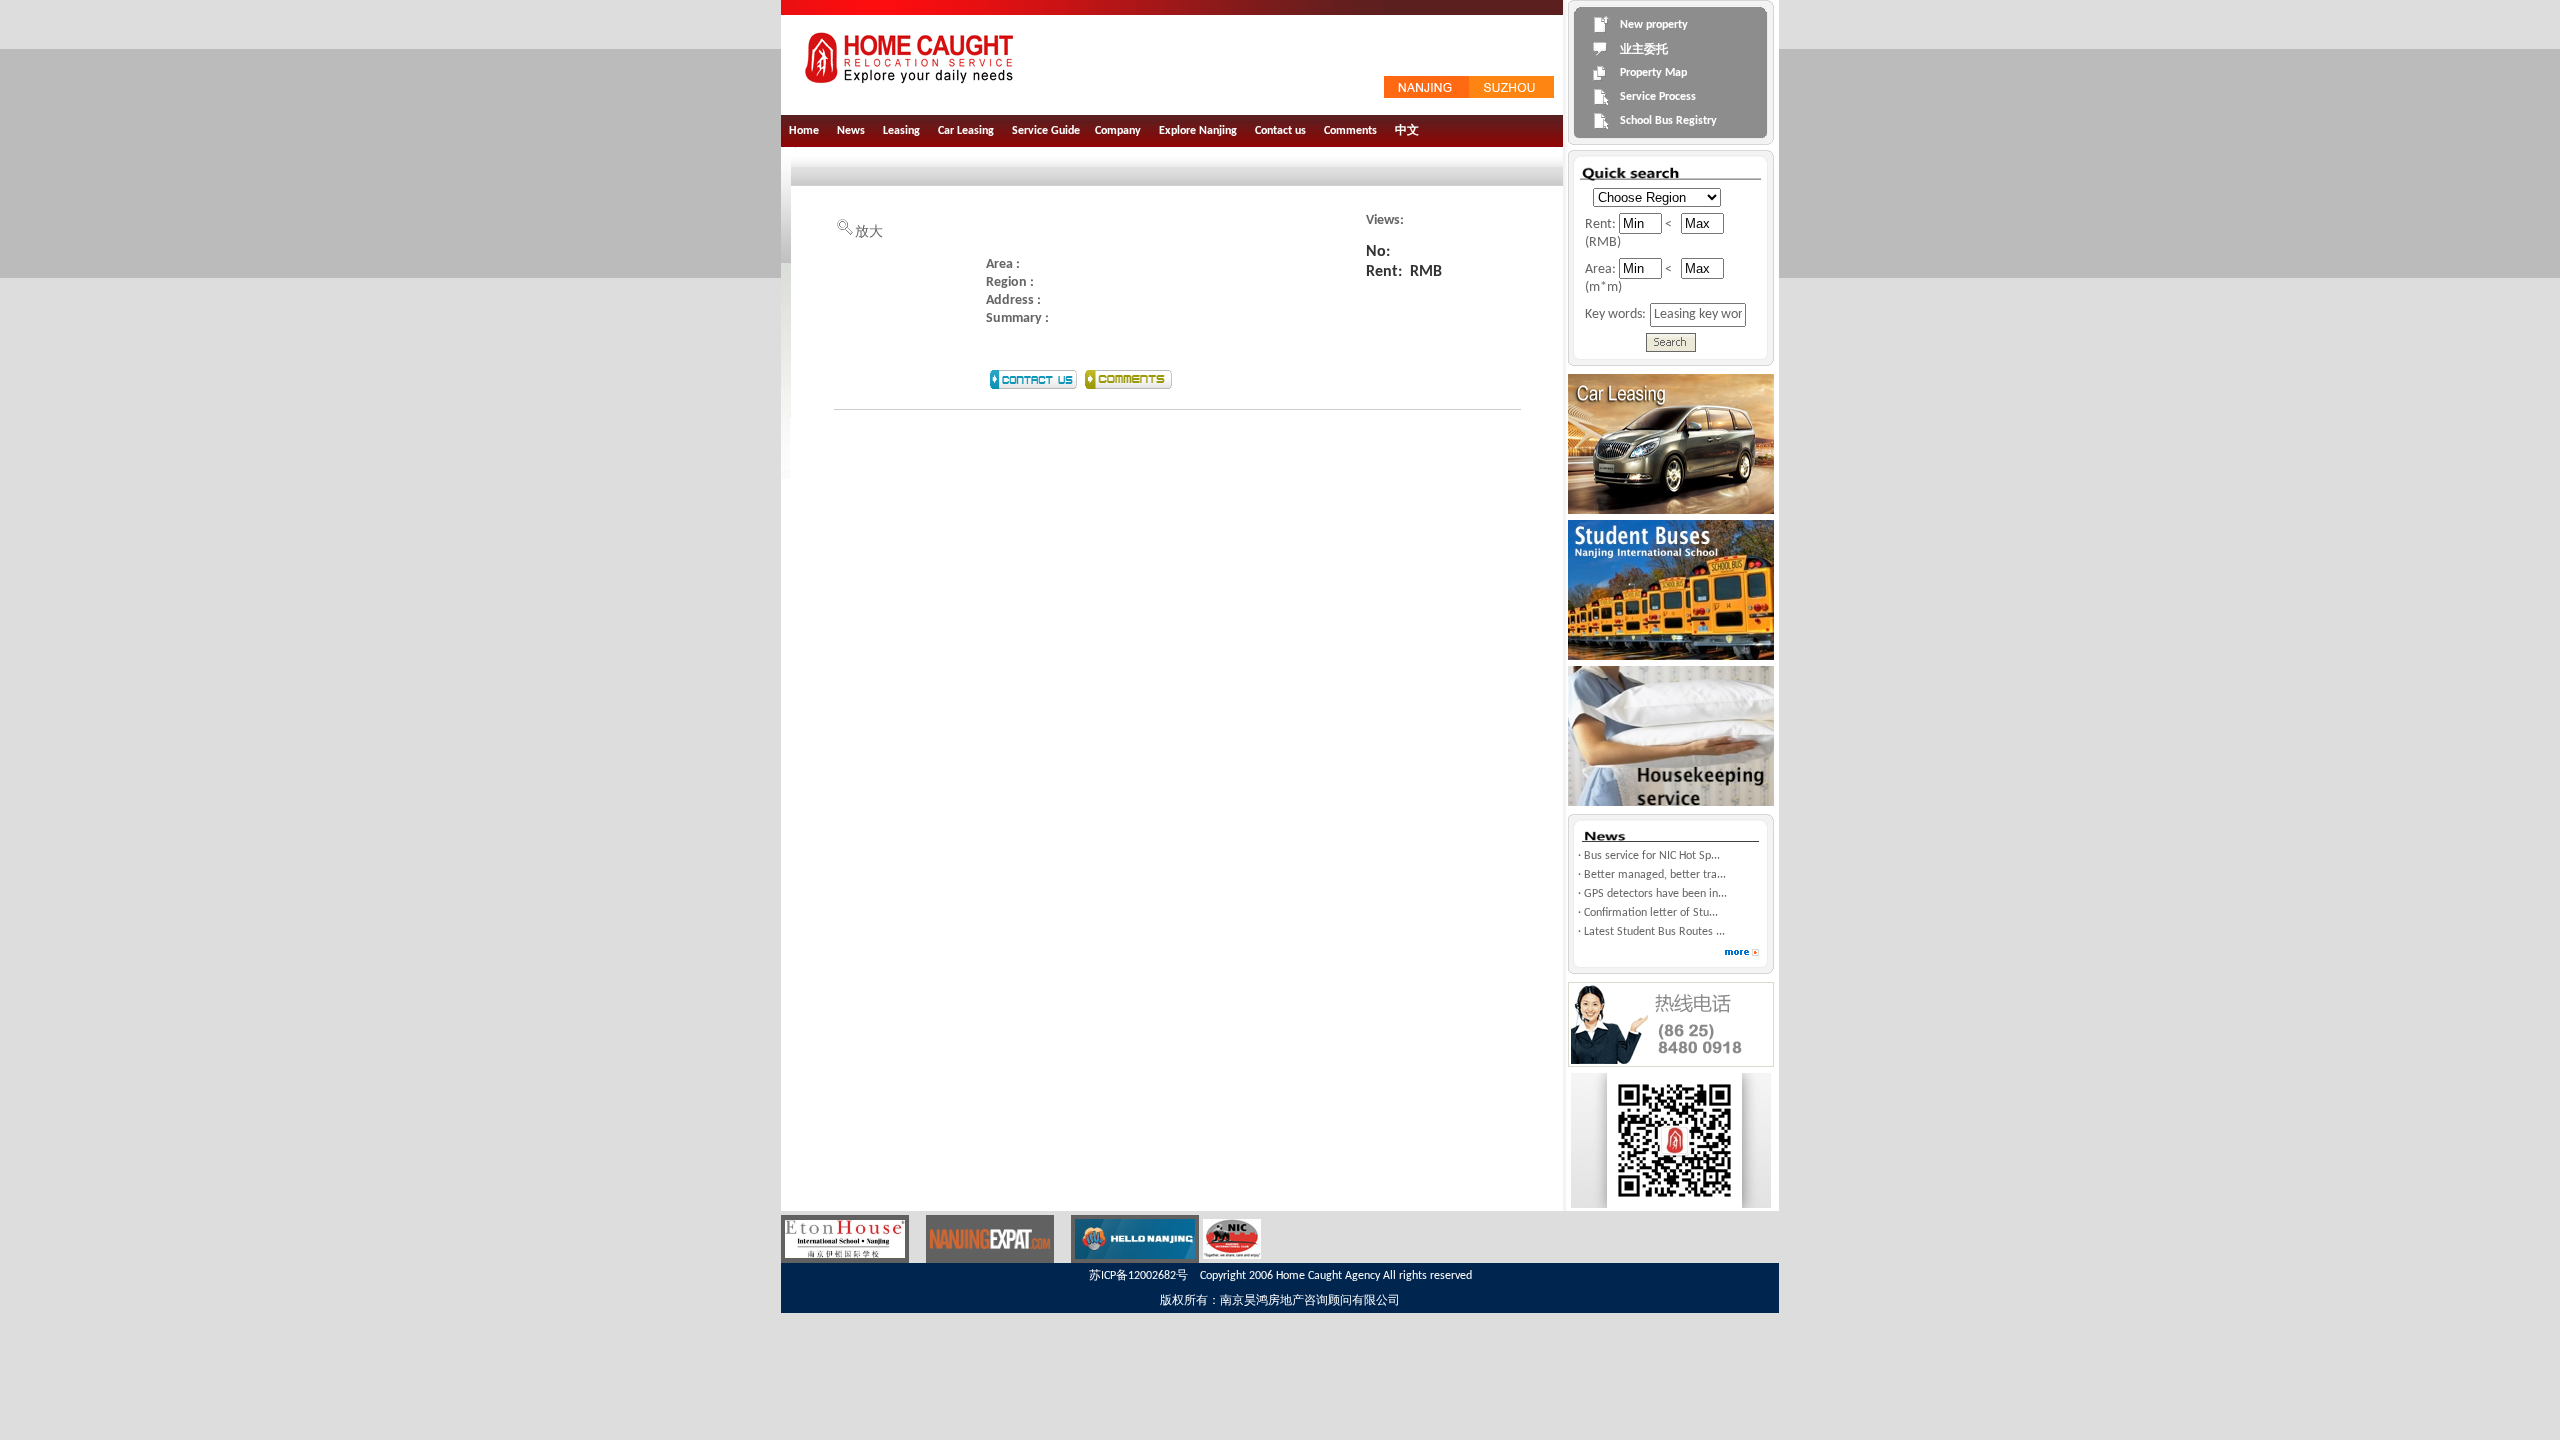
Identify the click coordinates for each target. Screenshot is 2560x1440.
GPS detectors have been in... (1655, 894)
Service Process (1658, 97)
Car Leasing (966, 131)
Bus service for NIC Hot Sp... (1652, 856)
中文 (1407, 131)
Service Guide (1046, 131)
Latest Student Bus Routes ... (1654, 932)
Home (804, 131)
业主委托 (1644, 50)
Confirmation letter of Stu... (1651, 913)
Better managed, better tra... (1655, 875)
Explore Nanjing (1198, 131)
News (851, 131)
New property (1654, 25)
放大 (869, 232)
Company (1118, 131)
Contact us (1280, 131)
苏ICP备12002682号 (1138, 1276)
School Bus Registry (1668, 121)
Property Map (1653, 73)
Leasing (901, 131)
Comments (1350, 131)
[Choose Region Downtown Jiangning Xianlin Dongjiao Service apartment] (1653, 196)
